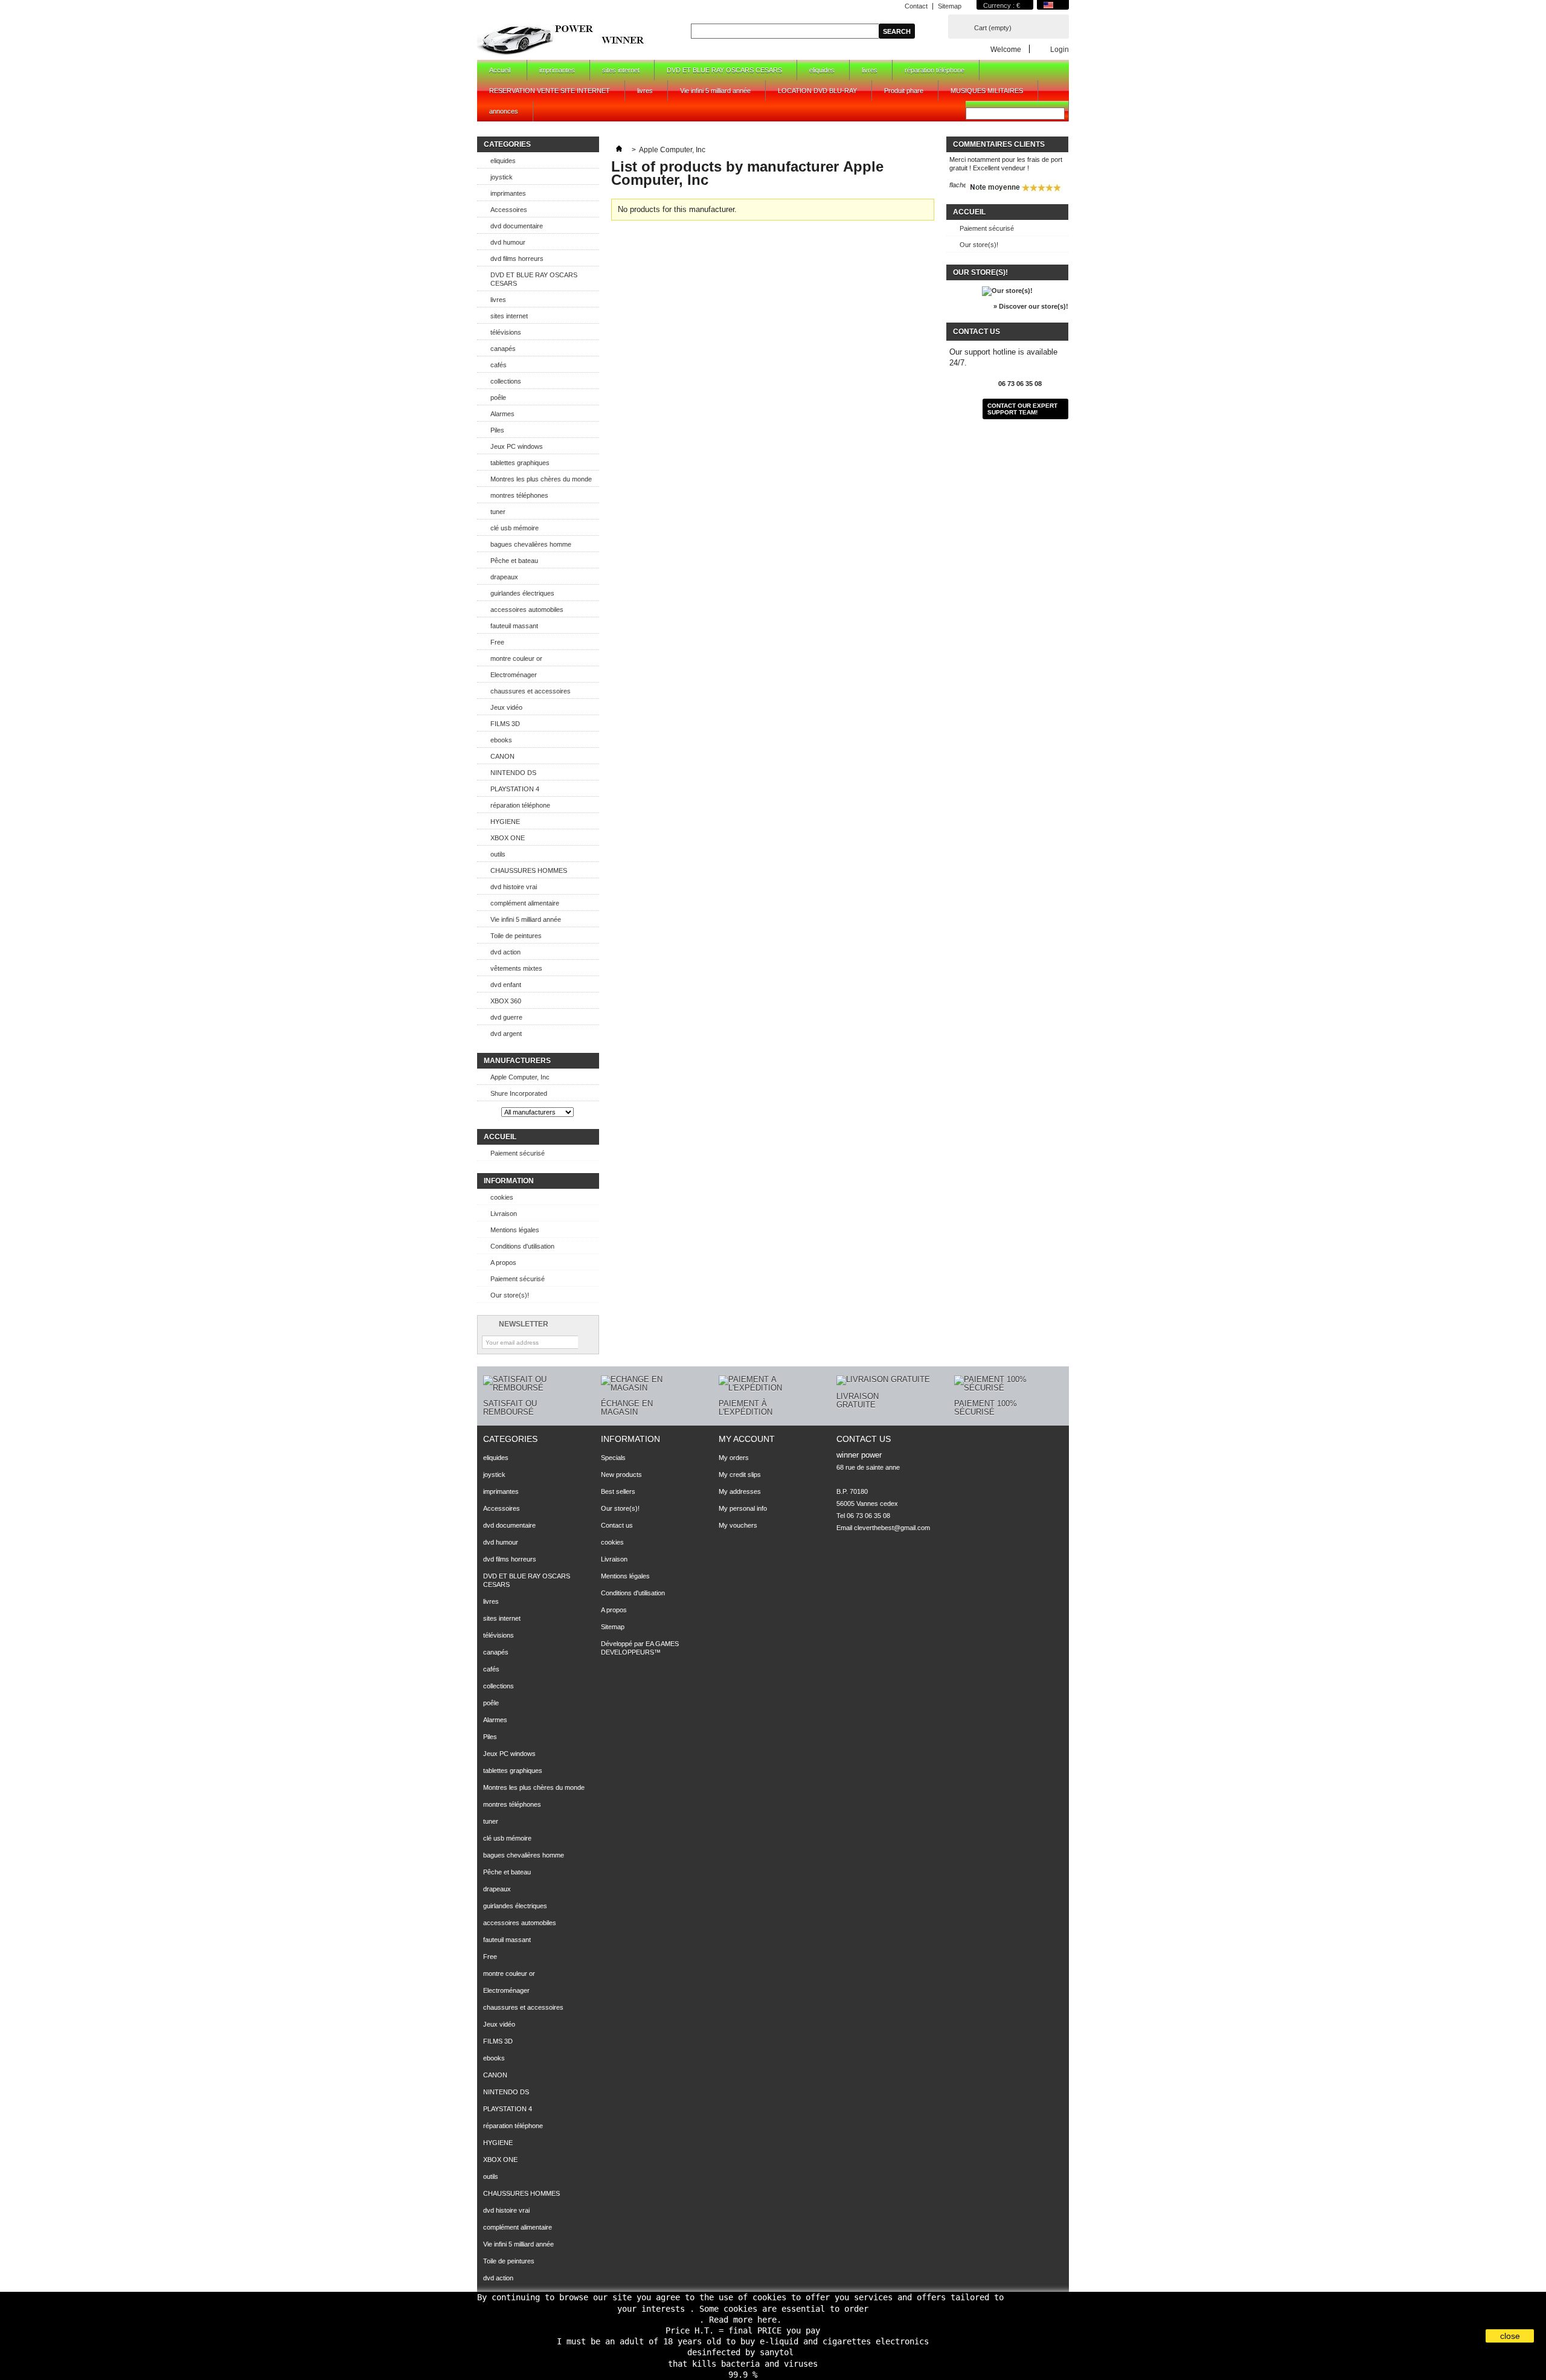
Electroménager (514, 675)
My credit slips (740, 1475)
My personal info (743, 1508)
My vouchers (738, 1525)
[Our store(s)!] (1007, 291)
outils (498, 854)
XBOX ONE (508, 838)
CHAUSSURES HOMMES (529, 870)
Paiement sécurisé (518, 1153)
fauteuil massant (514, 626)
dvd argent (506, 1034)
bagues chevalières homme (531, 544)
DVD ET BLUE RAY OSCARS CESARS (724, 70)
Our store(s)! (510, 1295)
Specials (613, 1458)
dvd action (505, 952)
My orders (734, 1458)
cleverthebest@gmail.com (892, 1528)
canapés (503, 349)
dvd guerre (506, 1017)
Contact (916, 6)
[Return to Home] (619, 150)
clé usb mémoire (515, 528)
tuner (498, 512)
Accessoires (509, 210)
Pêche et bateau (514, 561)
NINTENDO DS (513, 773)
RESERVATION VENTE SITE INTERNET (550, 91)
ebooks (501, 740)
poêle (498, 397)
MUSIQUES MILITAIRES (987, 91)
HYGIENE (505, 822)
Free (497, 642)
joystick (502, 177)
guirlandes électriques (522, 593)
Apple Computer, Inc (520, 1077)
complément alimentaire (525, 903)
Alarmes (502, 414)
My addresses (740, 1491)
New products (621, 1475)
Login (1060, 49)
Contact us (617, 1525)
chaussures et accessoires (531, 691)
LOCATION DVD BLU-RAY (817, 91)
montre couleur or (516, 658)
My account (747, 1439)
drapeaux (504, 577)
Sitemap (950, 6)
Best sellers (618, 1491)
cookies (502, 1197)
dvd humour (508, 242)
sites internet (621, 70)
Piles (497, 430)
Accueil (494, 73)
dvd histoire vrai (514, 887)
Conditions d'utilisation (522, 1246)
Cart (993, 28)
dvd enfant (506, 985)
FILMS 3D (505, 724)
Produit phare (904, 91)
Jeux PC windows (517, 446)
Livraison (504, 1214)
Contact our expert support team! (1022, 409)
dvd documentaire (517, 226)
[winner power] (562, 39)
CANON (502, 756)
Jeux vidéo (506, 707)
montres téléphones (519, 495)
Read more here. (745, 2320)
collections (506, 381)
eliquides (822, 70)
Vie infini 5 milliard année (715, 91)
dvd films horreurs (517, 259)
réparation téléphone (935, 70)
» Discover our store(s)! (1031, 306)
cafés (499, 365)
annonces (504, 111)
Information (509, 1181)
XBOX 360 (506, 1001)
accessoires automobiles (527, 609)
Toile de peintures (516, 936)
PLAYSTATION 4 (515, 789)
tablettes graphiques (520, 463)
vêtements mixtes (516, 968)
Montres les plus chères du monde (541, 479)
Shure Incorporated (519, 1093)
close (1510, 2336)
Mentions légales (515, 1230)
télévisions (506, 332)
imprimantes (557, 70)
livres (870, 70)
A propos (503, 1262)
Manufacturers (517, 1061)
